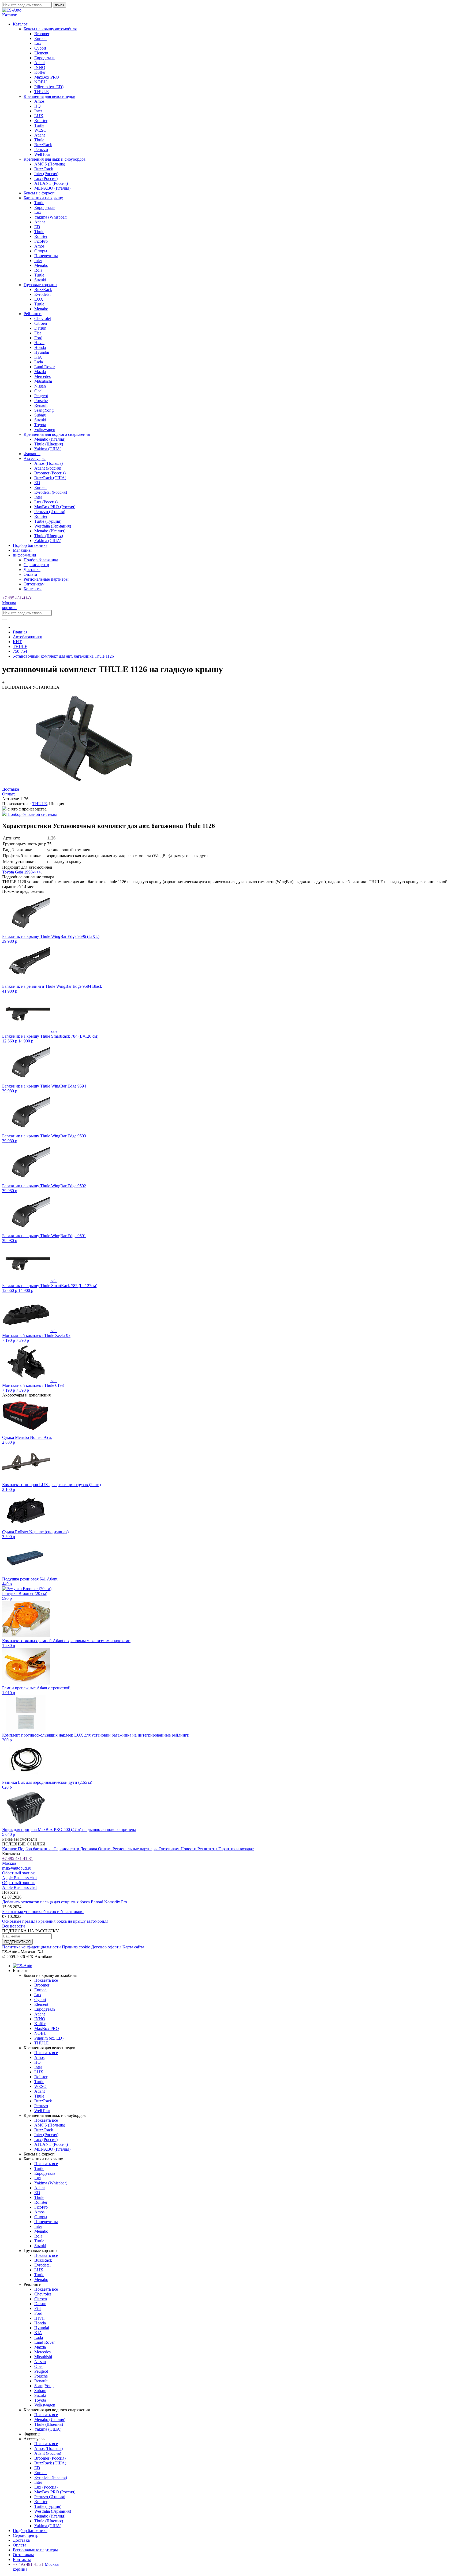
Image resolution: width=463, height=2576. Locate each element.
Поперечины (46, 256)
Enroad (40, 38)
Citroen (41, 323)
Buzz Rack (44, 169)
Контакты (33, 589)
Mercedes (42, 376)
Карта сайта (133, 1947)
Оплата (30, 574)
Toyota (40, 425)
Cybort (40, 48)
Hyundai (42, 352)
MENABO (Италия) (52, 188)
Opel (38, 391)
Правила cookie (76, 1947)
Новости (189, 1849)
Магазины (22, 550)
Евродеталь (45, 58)
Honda (40, 347)
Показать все (46, 1980)
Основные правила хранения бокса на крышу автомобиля (55, 1921)
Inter (38, 111)
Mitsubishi (43, 381)
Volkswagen (45, 430)
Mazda (40, 372)
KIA (38, 357)
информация (24, 555)
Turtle (39, 125)
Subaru (40, 415)
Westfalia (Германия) (53, 526)
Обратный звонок (18, 1873)
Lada (39, 362)
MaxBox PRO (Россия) (55, 507)
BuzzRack (43, 145)
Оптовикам (34, 584)
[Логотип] (12, 10)
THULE (42, 92)
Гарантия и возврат (236, 1849)
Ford (38, 338)
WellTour (42, 154)
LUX (39, 116)
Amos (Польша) (48, 463)
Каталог (10, 1849)
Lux (38, 43)
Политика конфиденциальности (31, 1947)
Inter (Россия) (46, 174)
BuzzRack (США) (50, 478)
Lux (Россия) (46, 178)
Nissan (40, 386)
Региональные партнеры (46, 579)
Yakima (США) (48, 449)
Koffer (40, 72)
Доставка (32, 570)
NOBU (41, 82)
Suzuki (40, 280)
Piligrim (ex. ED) (49, 87)
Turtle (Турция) (48, 521)
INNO (40, 67)
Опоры (41, 251)
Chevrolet (43, 318)
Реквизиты (208, 1849)
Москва (9, 603)
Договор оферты (106, 1947)
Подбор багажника (30, 545)
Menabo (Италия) (50, 439)
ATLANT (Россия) (51, 183)
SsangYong (44, 410)
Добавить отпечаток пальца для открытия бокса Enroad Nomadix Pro (65, 1902)
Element (41, 53)
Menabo (41, 265)
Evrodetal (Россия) (51, 492)
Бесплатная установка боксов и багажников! (43, 1912)
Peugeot (41, 396)
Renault (41, 405)
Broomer (42, 34)
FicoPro (41, 241)
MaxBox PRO (47, 77)
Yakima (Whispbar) (51, 217)
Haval (39, 343)
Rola (38, 270)
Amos (39, 101)
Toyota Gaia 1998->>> (22, 872)
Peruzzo (41, 150)
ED (37, 227)
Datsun (40, 328)
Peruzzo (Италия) (50, 512)
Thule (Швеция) (49, 444)
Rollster (41, 121)
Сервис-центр (36, 565)
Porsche (41, 401)
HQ (38, 106)
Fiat (38, 333)
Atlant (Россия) (48, 468)
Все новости (14, 1926)
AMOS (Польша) (50, 164)
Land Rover (44, 367)
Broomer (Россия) (50, 473)
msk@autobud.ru (17, 1868)
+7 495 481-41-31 (18, 598)
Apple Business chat (19, 1878)
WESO (40, 130)
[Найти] (4, 620)
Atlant (40, 63)
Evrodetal (42, 294)
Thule (39, 140)
